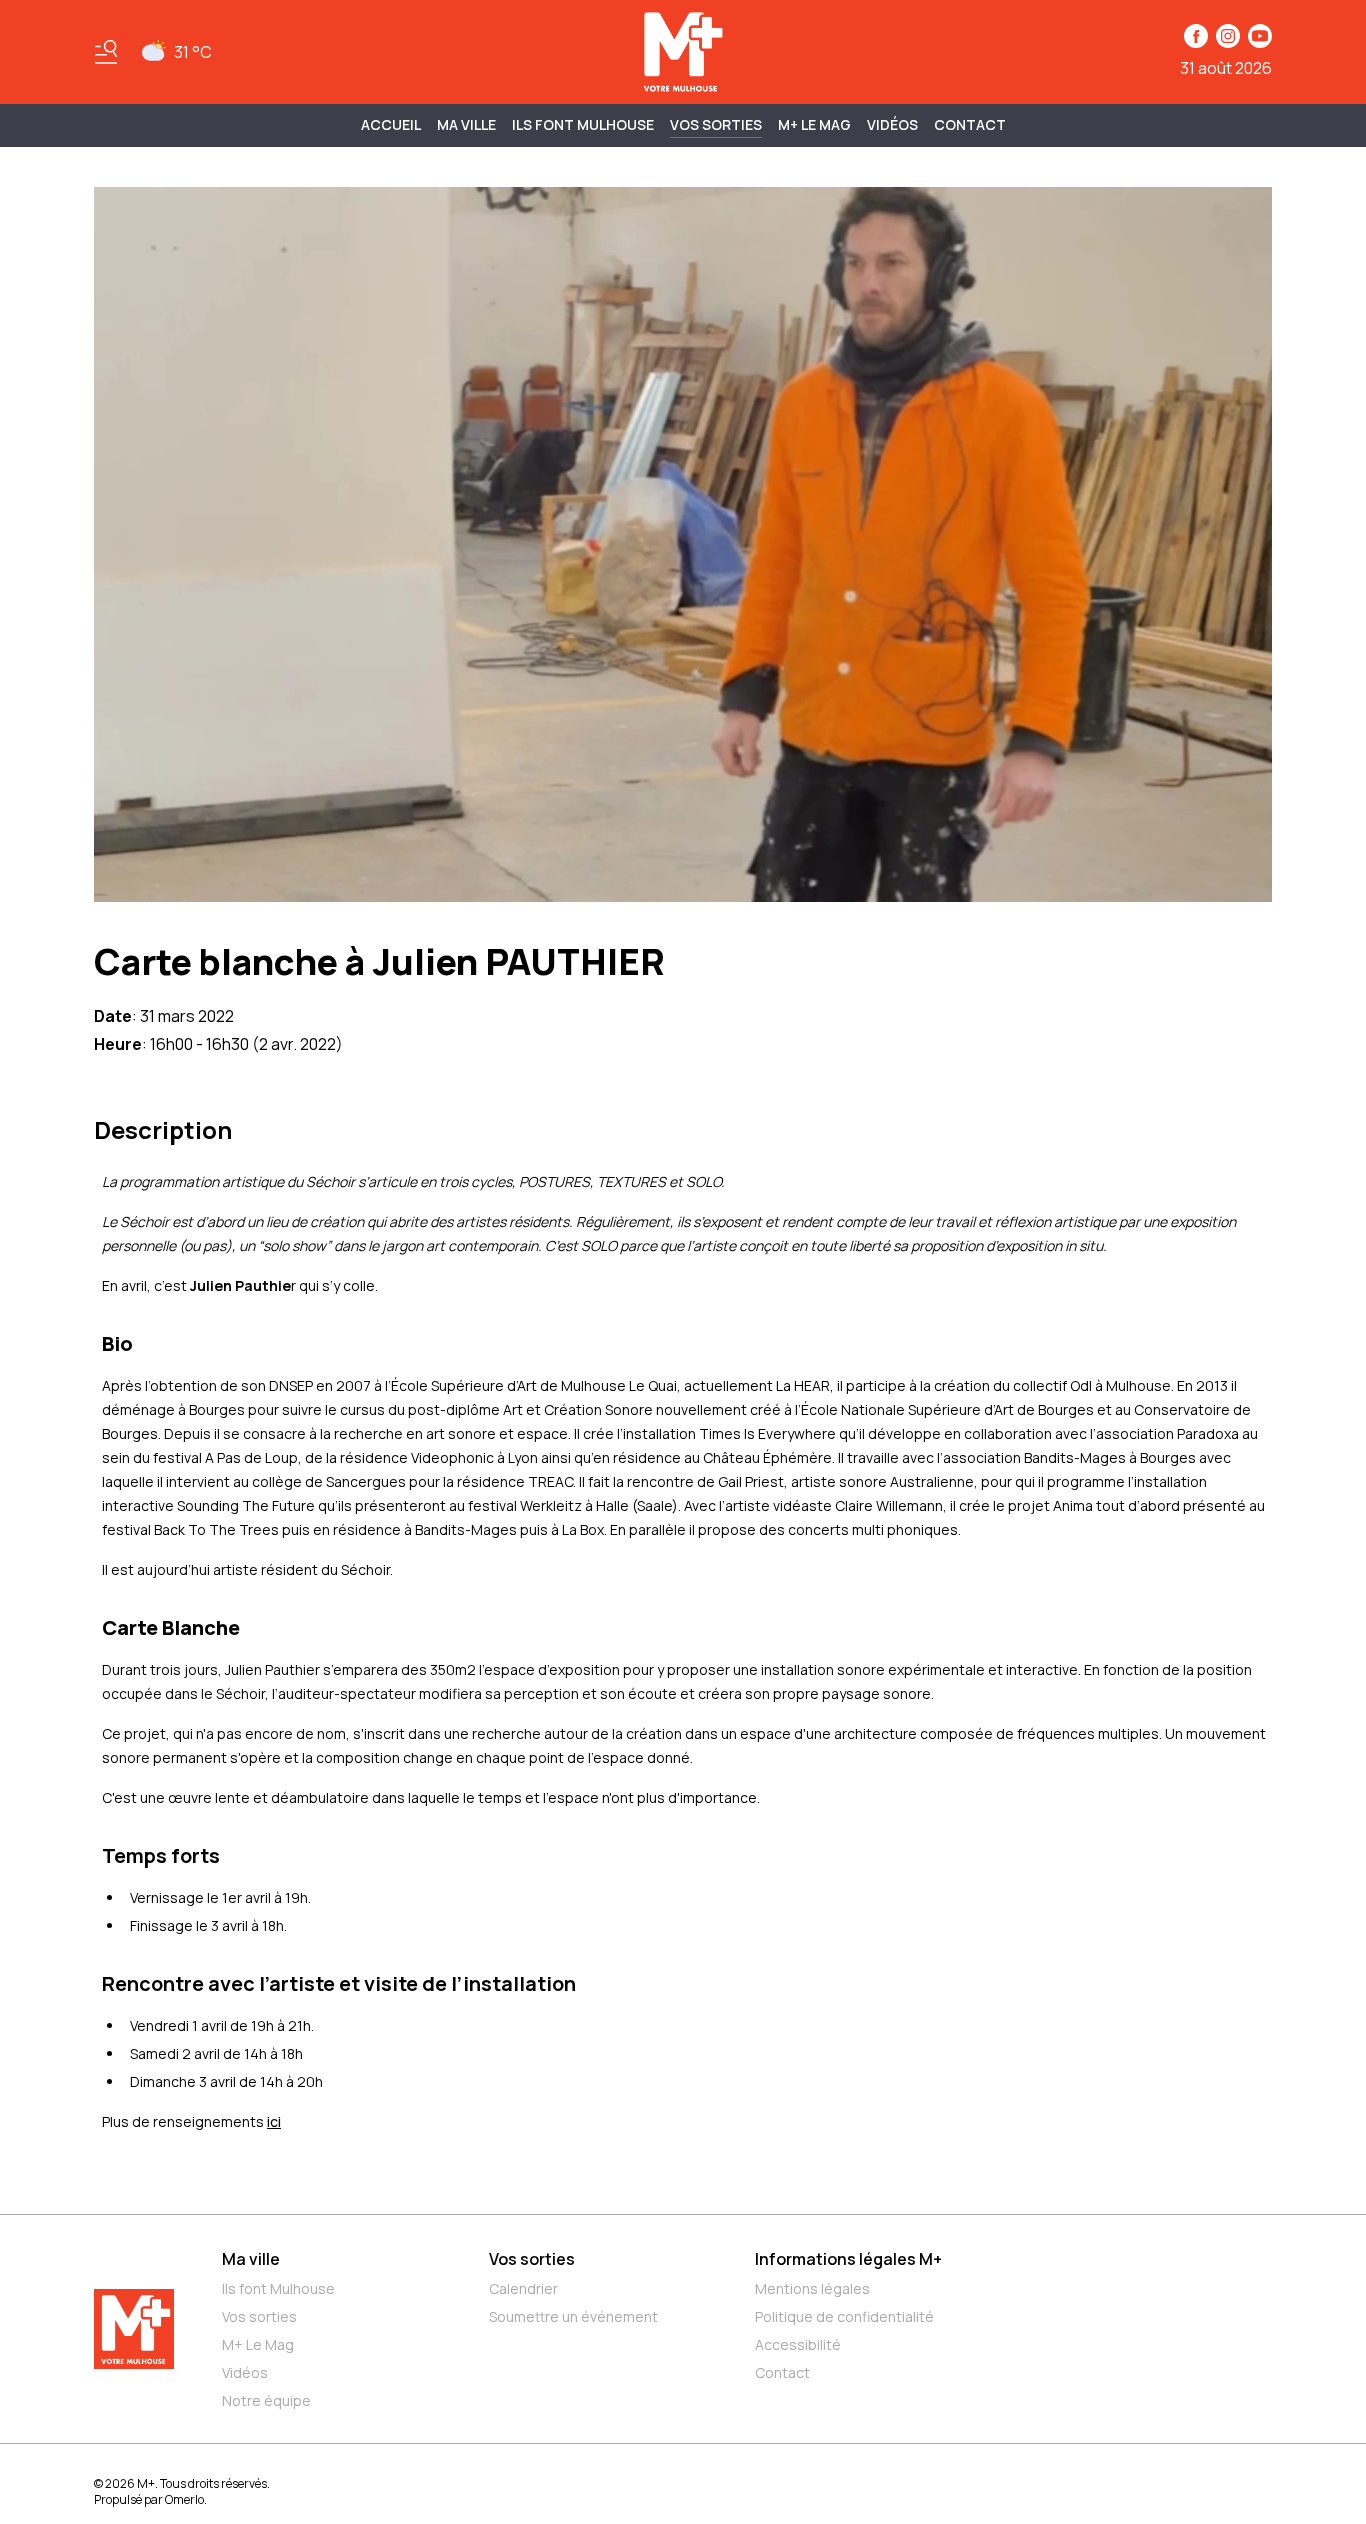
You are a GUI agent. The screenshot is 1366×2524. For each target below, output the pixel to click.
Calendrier (523, 2288)
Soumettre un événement (573, 2316)
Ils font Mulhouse (278, 2288)
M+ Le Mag (814, 124)
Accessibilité (798, 2344)
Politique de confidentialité (844, 2316)
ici (274, 2121)
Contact (970, 124)
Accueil (391, 124)
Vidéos (892, 124)
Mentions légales (812, 2288)
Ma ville (251, 2259)
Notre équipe (266, 2400)
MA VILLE (466, 124)
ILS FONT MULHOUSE (583, 124)
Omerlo (184, 2499)
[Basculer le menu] (106, 52)
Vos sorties (716, 124)
